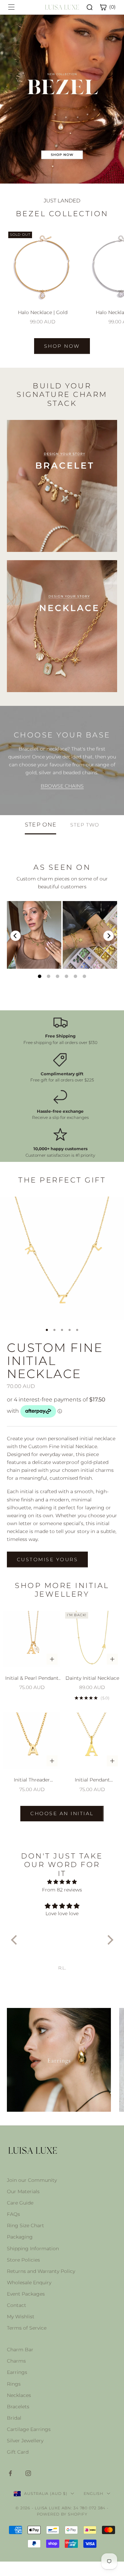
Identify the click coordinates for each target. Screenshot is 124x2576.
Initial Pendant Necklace (92, 1780)
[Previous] (15, 936)
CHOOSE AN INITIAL (62, 1813)
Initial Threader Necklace (32, 1780)
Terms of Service (27, 2328)
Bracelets (18, 2407)
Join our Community (32, 2180)
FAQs (13, 2214)
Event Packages (26, 2294)
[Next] (108, 936)
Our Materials (23, 2191)
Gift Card (18, 2452)
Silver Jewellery (25, 2441)
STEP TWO (85, 825)
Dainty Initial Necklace (92, 1678)
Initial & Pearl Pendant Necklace (32, 1679)
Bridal (14, 2418)
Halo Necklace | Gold (43, 312)
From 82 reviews (62, 1890)
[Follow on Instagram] (28, 2473)
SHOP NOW (62, 346)
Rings (14, 2384)
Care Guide (20, 2203)
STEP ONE (41, 825)
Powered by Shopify (62, 2514)
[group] (62, 99)
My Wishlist (21, 2317)
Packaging (20, 2237)
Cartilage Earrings (29, 2429)
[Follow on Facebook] (10, 2473)
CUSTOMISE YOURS (47, 1559)
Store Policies (23, 2260)
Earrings (17, 2372)
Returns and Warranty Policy (41, 2271)
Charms (16, 2361)
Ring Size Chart (25, 2225)
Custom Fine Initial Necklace (55, 1361)
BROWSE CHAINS (62, 786)
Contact (17, 2305)
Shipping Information (33, 2249)
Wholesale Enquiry (29, 2283)
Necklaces (19, 2395)
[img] (62, 1882)
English (93, 2494)
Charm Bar (20, 2350)
